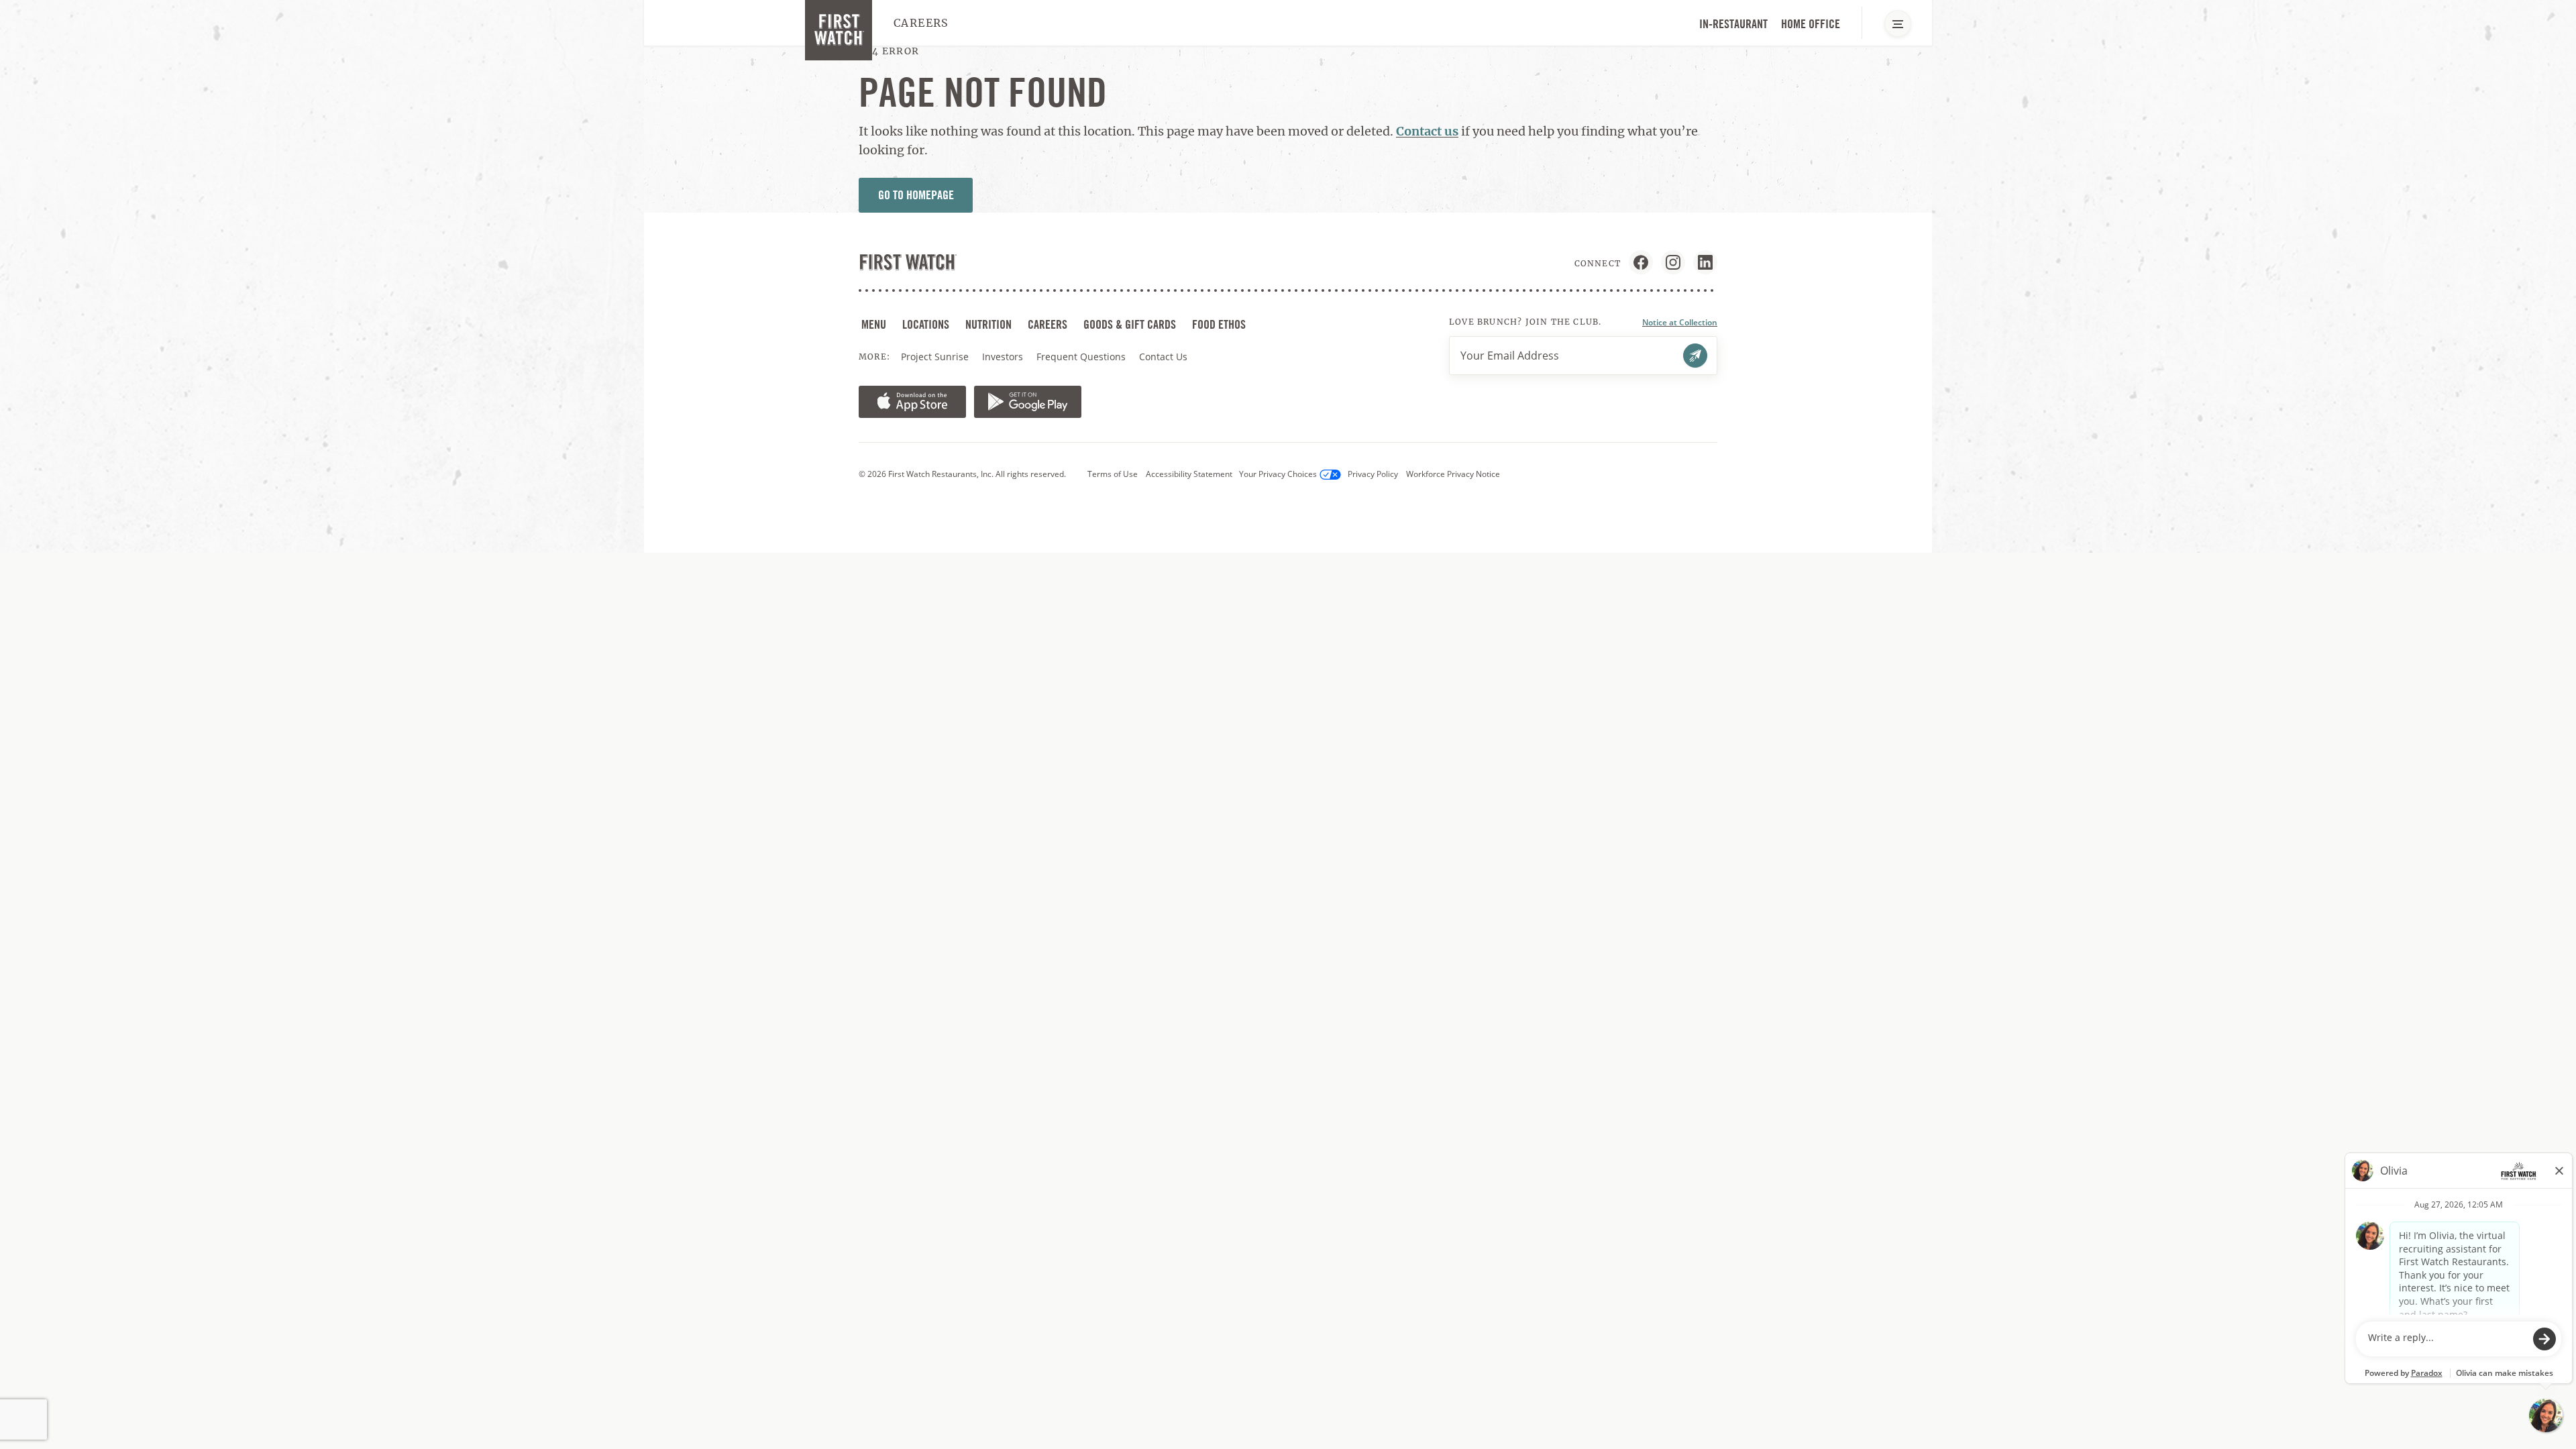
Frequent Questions (1081, 357)
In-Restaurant (1733, 24)
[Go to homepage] (839, 30)
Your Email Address (1510, 356)
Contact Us (1163, 357)
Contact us (1427, 131)
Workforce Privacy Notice (1453, 474)
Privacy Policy (1373, 474)
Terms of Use (1113, 474)
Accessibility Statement (1189, 474)
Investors (1004, 357)
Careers (921, 23)
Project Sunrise (935, 357)
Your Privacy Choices (1278, 474)
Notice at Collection (1680, 322)
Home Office (1811, 24)
